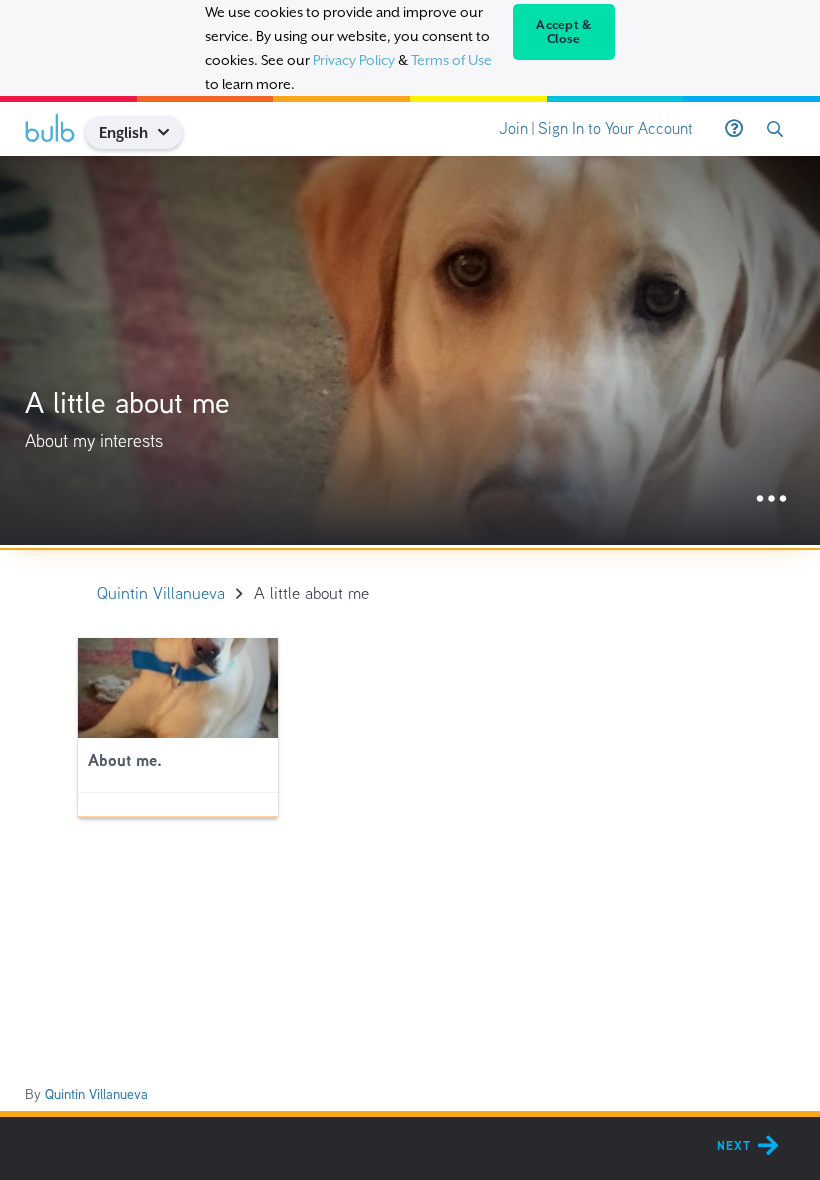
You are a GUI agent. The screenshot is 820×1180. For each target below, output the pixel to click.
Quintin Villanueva (96, 1094)
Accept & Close (563, 32)
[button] (171, 132)
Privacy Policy (354, 60)
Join (513, 128)
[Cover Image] (410, 350)
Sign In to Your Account (615, 128)
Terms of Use (451, 60)
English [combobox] (123, 132)
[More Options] (771, 499)
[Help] (734, 129)
